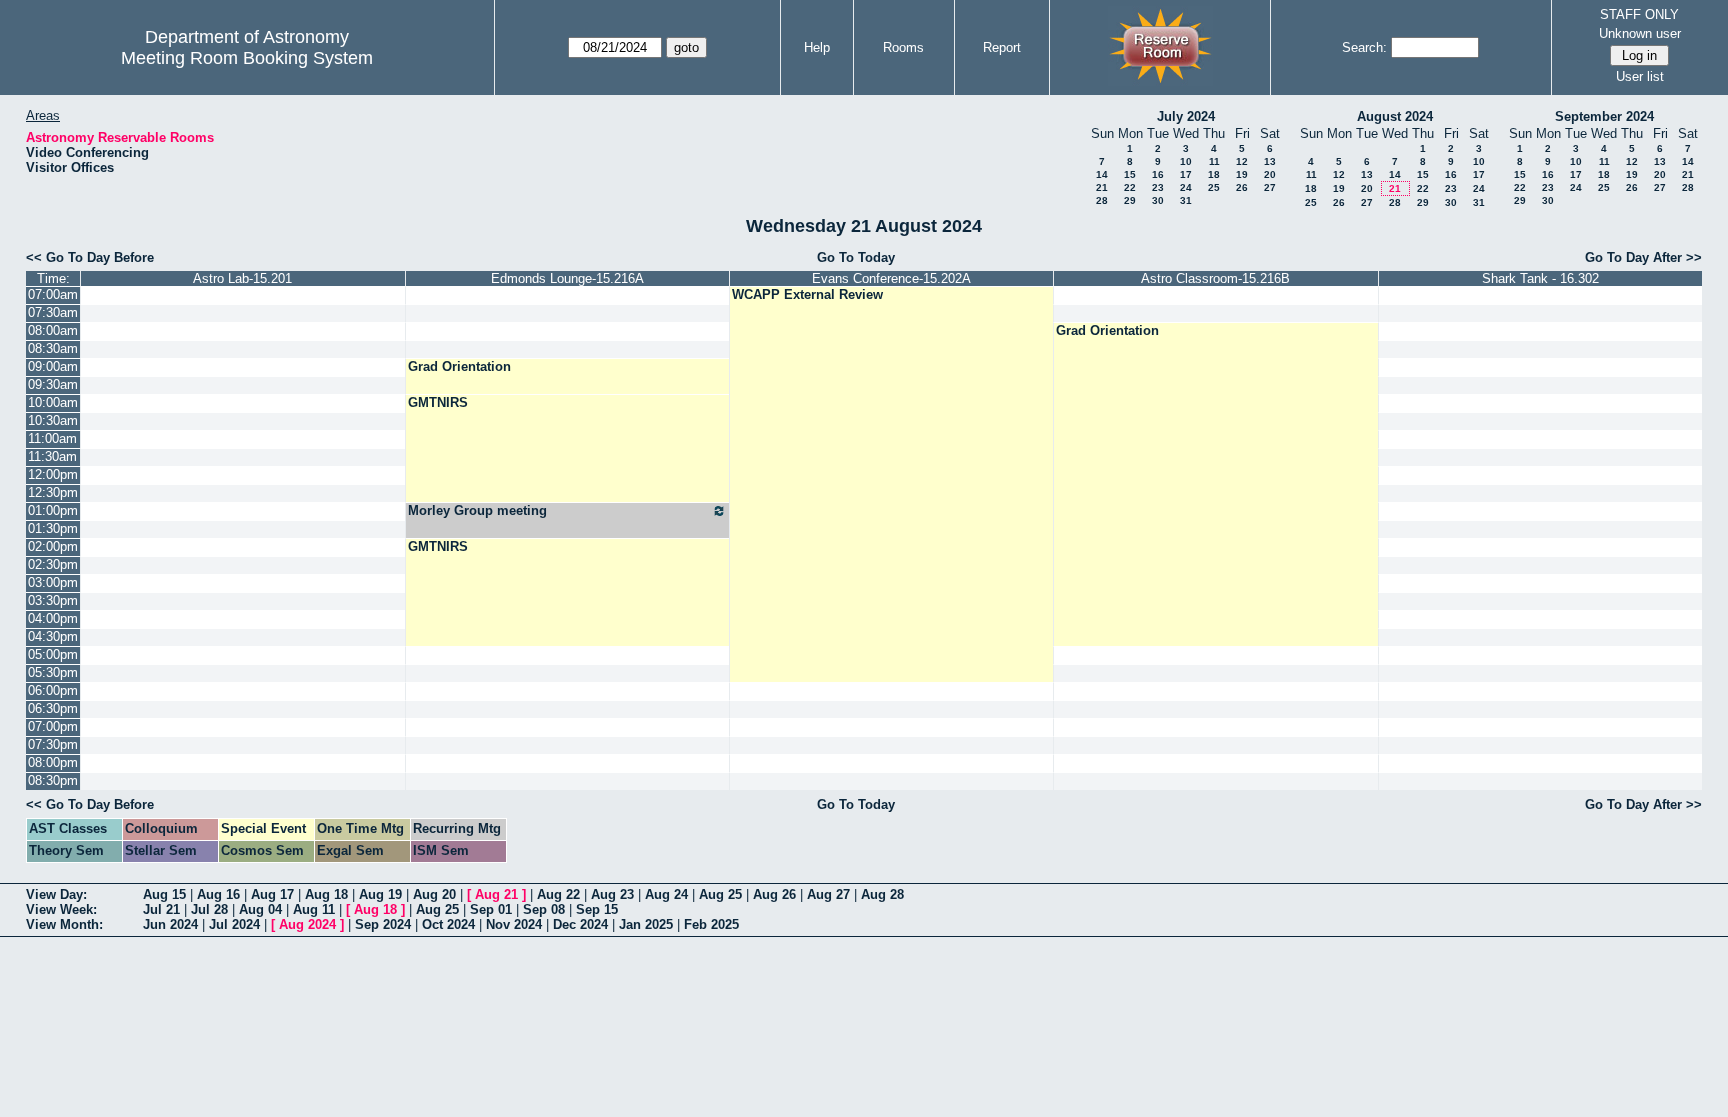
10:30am (53, 420)
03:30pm (53, 600)
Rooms (903, 47)
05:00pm (53, 654)
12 (1242, 161)
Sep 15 (597, 909)
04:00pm (53, 618)
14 (1102, 174)
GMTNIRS (438, 402)
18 (1214, 174)
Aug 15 (164, 894)
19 (1242, 174)
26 (1242, 187)
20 (1270, 174)
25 (1214, 187)
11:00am (52, 438)
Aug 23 (612, 894)
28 (1102, 200)
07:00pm (53, 726)
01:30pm (53, 528)
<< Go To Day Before (90, 257)
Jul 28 (209, 909)
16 (1158, 174)
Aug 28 (882, 894)
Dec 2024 (580, 924)
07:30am (53, 312)
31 (1186, 200)
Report (1002, 47)
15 (1130, 174)
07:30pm (53, 744)
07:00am (53, 294)
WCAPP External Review (807, 294)
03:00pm (53, 582)
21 (1102, 187)
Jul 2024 (234, 924)
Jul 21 (161, 909)
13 (1270, 161)
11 (1214, 161)
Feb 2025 (711, 924)
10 (1186, 161)
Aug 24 (666, 894)
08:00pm (53, 762)
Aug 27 (828, 894)
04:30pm (53, 636)
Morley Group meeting (477, 510)
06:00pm (53, 690)
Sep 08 (544, 909)
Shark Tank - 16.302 (1540, 278)
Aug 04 (260, 909)
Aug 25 (720, 894)
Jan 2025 (646, 924)
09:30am (53, 384)
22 (1130, 187)
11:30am (52, 456)
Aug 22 (558, 894)
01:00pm (53, 510)
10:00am (53, 402)
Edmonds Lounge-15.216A (567, 278)
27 (1270, 187)
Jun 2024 (170, 924)
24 (1186, 187)
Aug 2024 (307, 924)
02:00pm (53, 546)
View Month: (64, 924)
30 (1158, 200)
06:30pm (53, 708)
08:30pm (53, 780)
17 (1186, 174)
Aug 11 (314, 909)
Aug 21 (496, 894)
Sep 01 (491, 909)
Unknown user (1640, 33)
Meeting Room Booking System (247, 58)
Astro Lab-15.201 (242, 278)
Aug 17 (272, 894)
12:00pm (53, 474)
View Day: (56, 894)
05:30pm (53, 672)
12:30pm (53, 492)
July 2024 (1186, 116)
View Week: (61, 909)
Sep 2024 (383, 924)
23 (1158, 187)
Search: (1364, 47)
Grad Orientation (1107, 330)
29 (1130, 200)
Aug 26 (774, 894)
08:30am (53, 348)
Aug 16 (218, 894)
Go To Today (856, 257)
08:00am (53, 330)
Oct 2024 (448, 924)
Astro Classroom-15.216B (1215, 278)
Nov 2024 (514, 924)
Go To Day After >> (1643, 257)
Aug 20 (434, 894)
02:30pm (53, 564)
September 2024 (1604, 116)
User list (1640, 76)
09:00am (53, 366)
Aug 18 (326, 894)
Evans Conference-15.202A (891, 278)
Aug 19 (380, 894)
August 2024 (1395, 116)
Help (817, 47)
